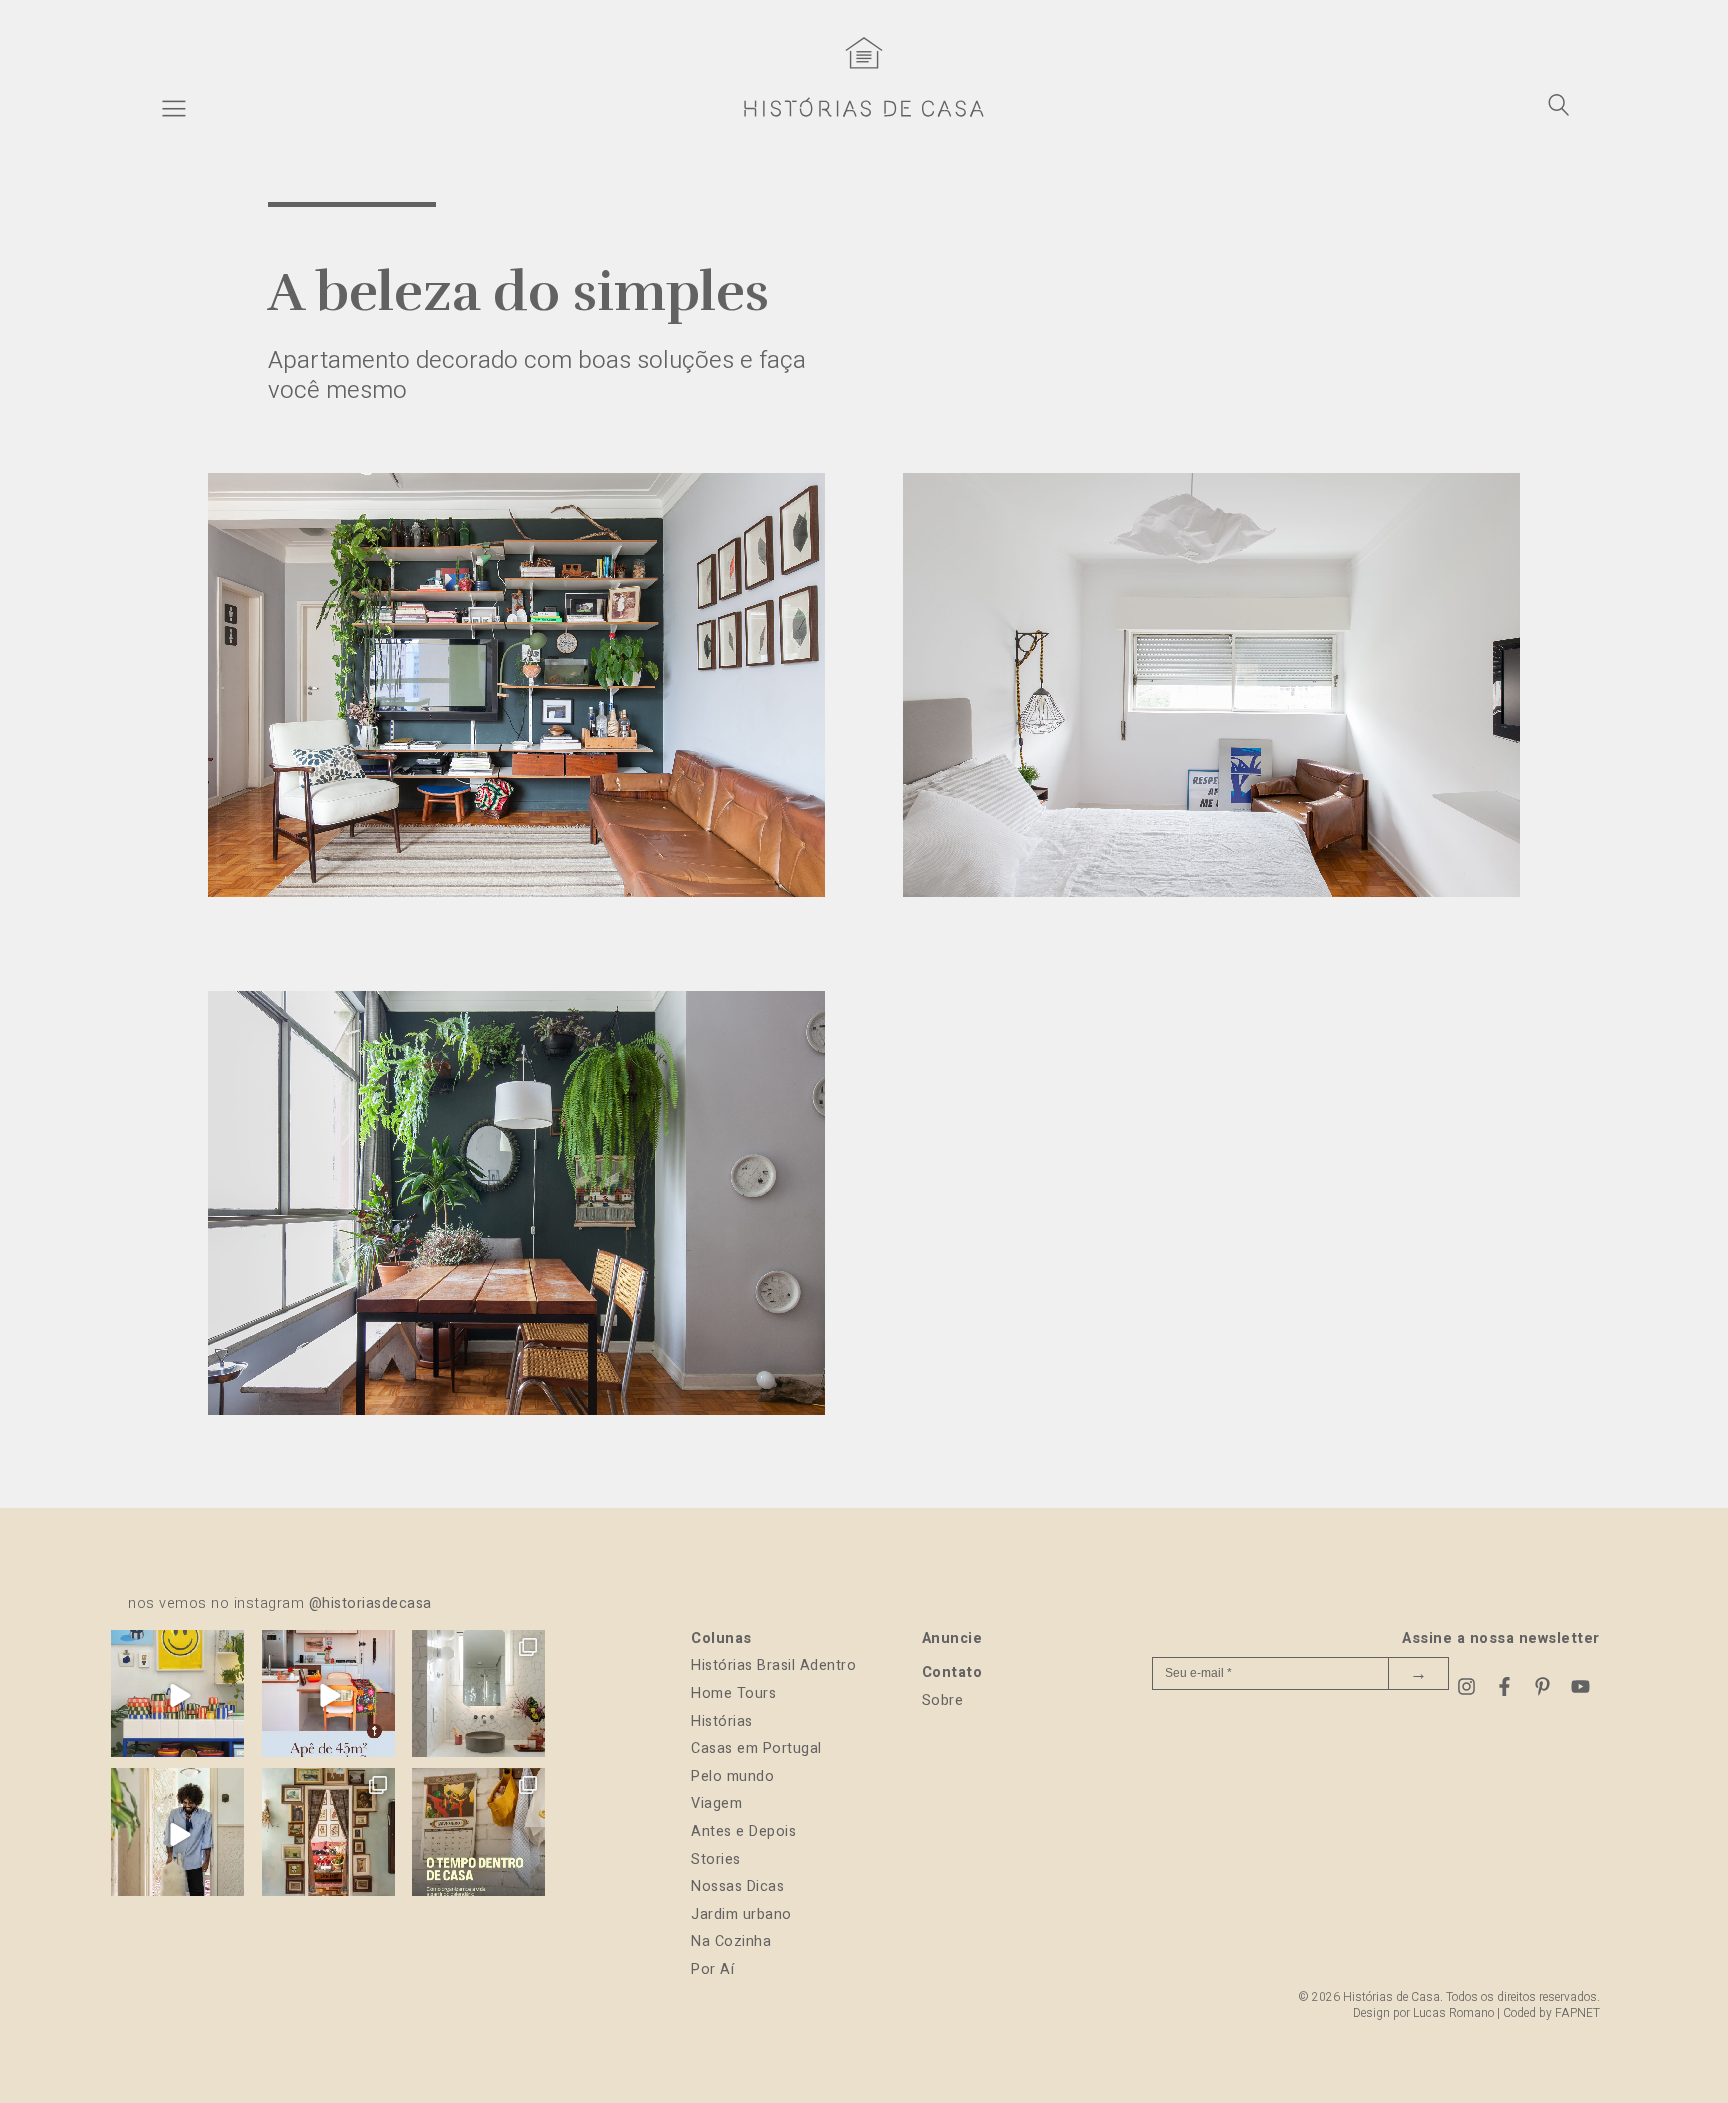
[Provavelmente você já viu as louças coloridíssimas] (177, 1696)
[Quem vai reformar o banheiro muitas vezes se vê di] (478, 1696)
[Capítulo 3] (516, 1410)
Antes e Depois (743, 1831)
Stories (716, 1859)
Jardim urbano (741, 1914)
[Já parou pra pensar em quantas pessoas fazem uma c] (177, 1834)
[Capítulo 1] (516, 892)
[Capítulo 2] (1211, 892)
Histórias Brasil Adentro (773, 1665)
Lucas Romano (1453, 2013)
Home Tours (733, 1693)
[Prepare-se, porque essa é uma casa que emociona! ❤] (328, 1834)
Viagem (716, 1803)
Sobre (943, 1700)
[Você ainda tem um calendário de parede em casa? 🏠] (478, 1834)
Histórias (722, 1721)
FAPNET (1577, 2013)
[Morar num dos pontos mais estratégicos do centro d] (328, 1696)
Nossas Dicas (737, 1886)
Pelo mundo (732, 1776)
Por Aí (712, 1969)
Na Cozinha (731, 1941)
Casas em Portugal (756, 1748)
